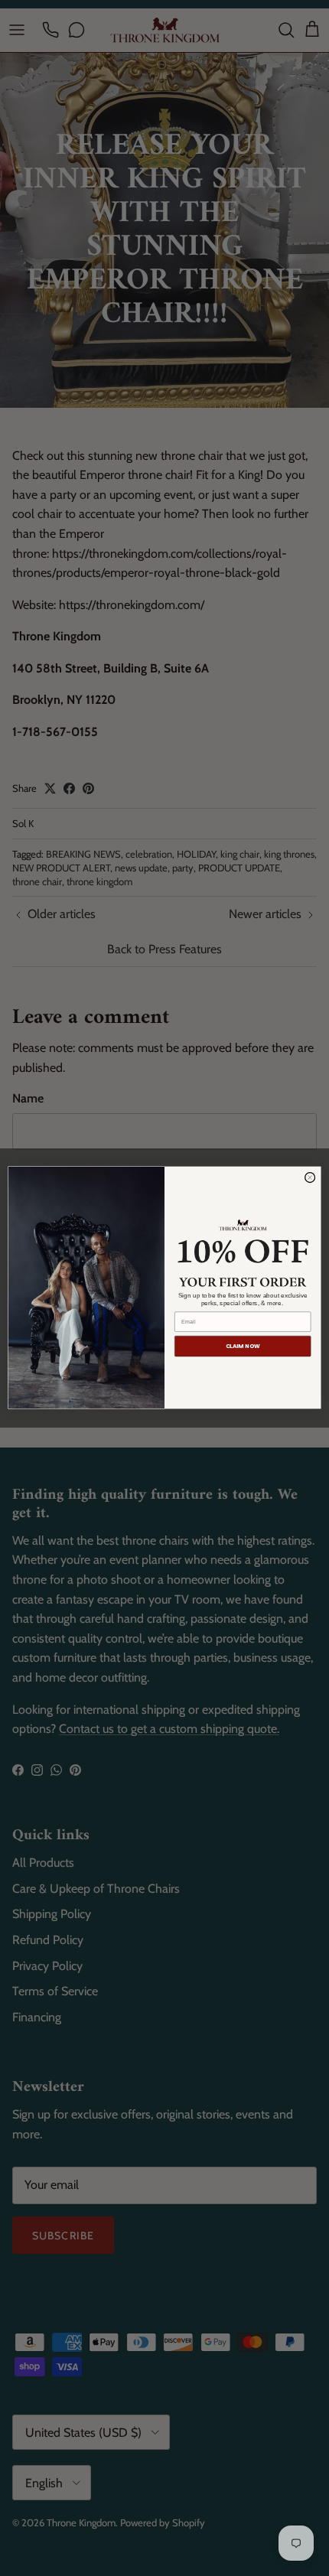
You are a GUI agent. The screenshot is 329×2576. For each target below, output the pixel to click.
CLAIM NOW (243, 1347)
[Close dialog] (310, 1178)
